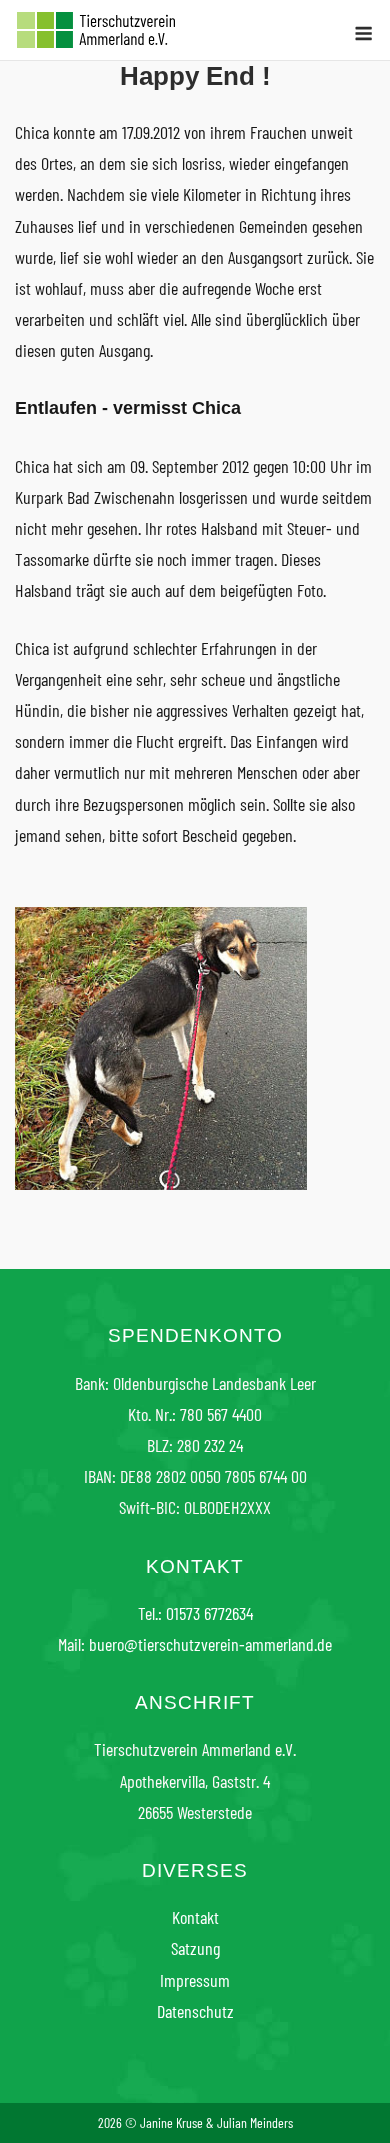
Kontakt (195, 1917)
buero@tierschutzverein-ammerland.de (210, 1644)
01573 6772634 (209, 1613)
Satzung (195, 1948)
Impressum (195, 1980)
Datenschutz (195, 2011)
